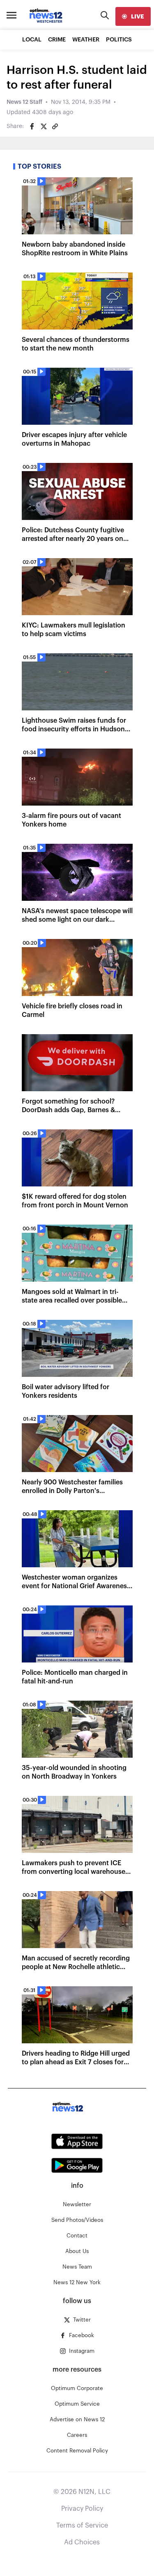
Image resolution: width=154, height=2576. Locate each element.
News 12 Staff (24, 102)
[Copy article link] (55, 126)
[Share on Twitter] (44, 126)
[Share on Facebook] (32, 126)
